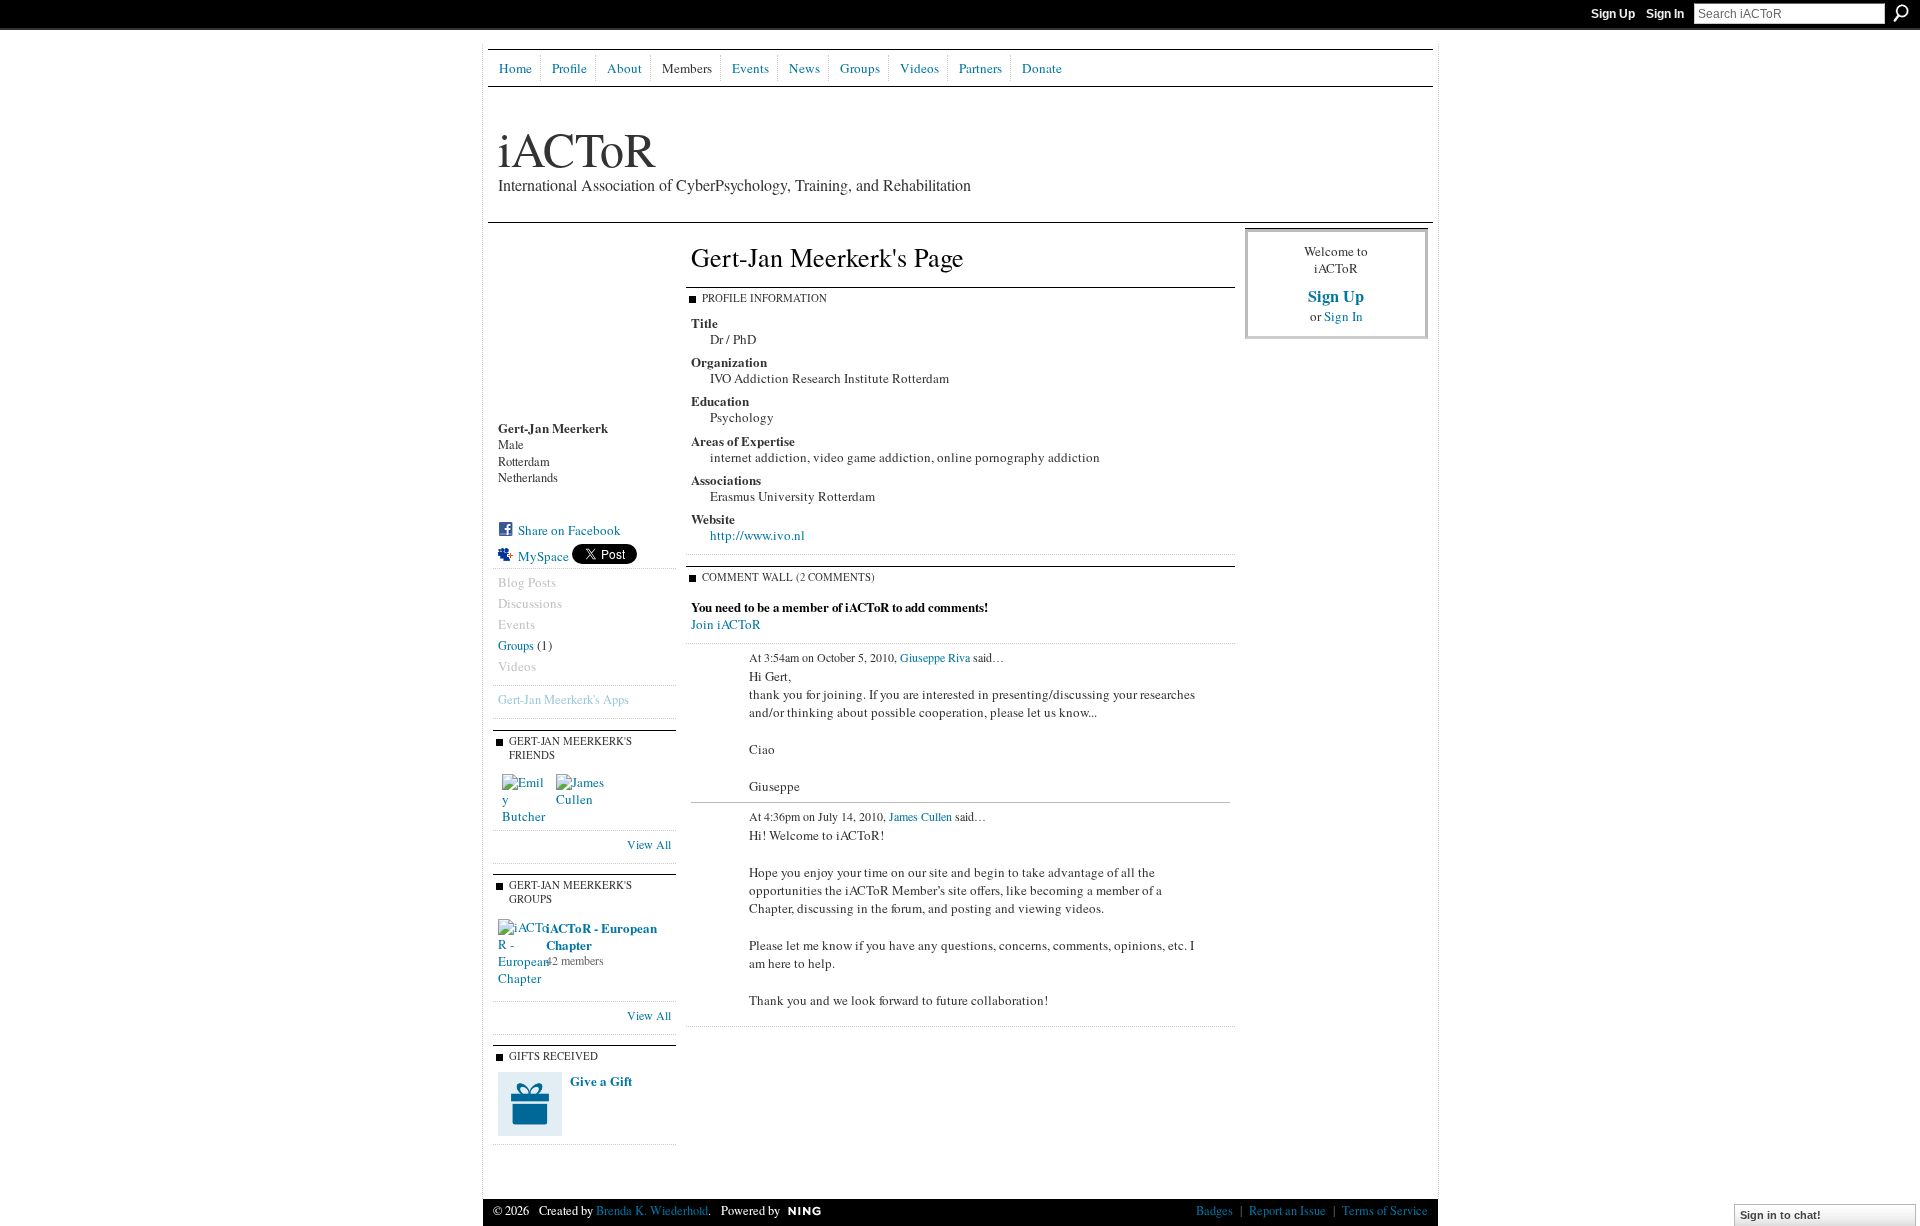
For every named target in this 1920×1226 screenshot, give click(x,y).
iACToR (577, 148)
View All (649, 844)
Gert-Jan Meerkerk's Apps (563, 699)
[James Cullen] (580, 798)
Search (1901, 13)
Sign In (1665, 14)
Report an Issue (1287, 1210)
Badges (1214, 1210)
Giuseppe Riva (935, 657)
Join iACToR (726, 624)
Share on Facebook (569, 530)
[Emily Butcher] (526, 798)
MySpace (543, 556)
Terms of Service (1385, 1210)
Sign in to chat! (1780, 1215)
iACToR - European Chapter (601, 936)
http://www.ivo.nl (757, 535)
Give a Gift (601, 1080)
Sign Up (1613, 14)
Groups (516, 645)
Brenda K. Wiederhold (652, 1210)
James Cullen (920, 816)
